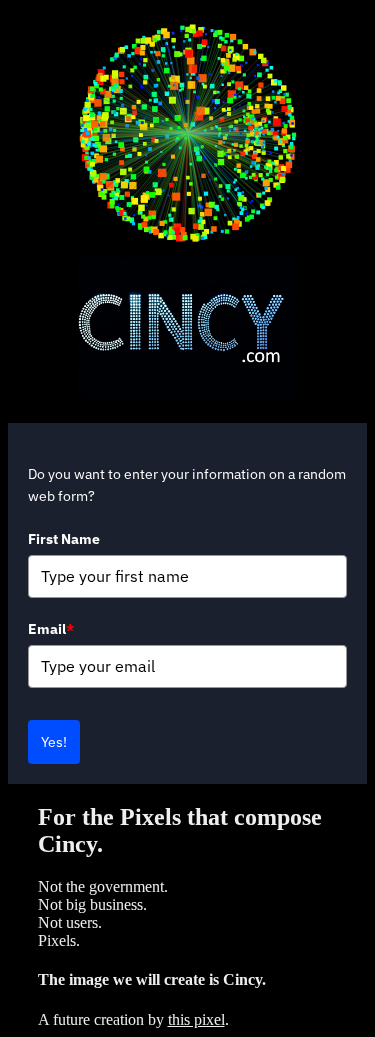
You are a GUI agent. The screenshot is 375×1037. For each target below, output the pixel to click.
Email (51, 629)
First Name (64, 539)
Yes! (54, 742)
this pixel (196, 1019)
